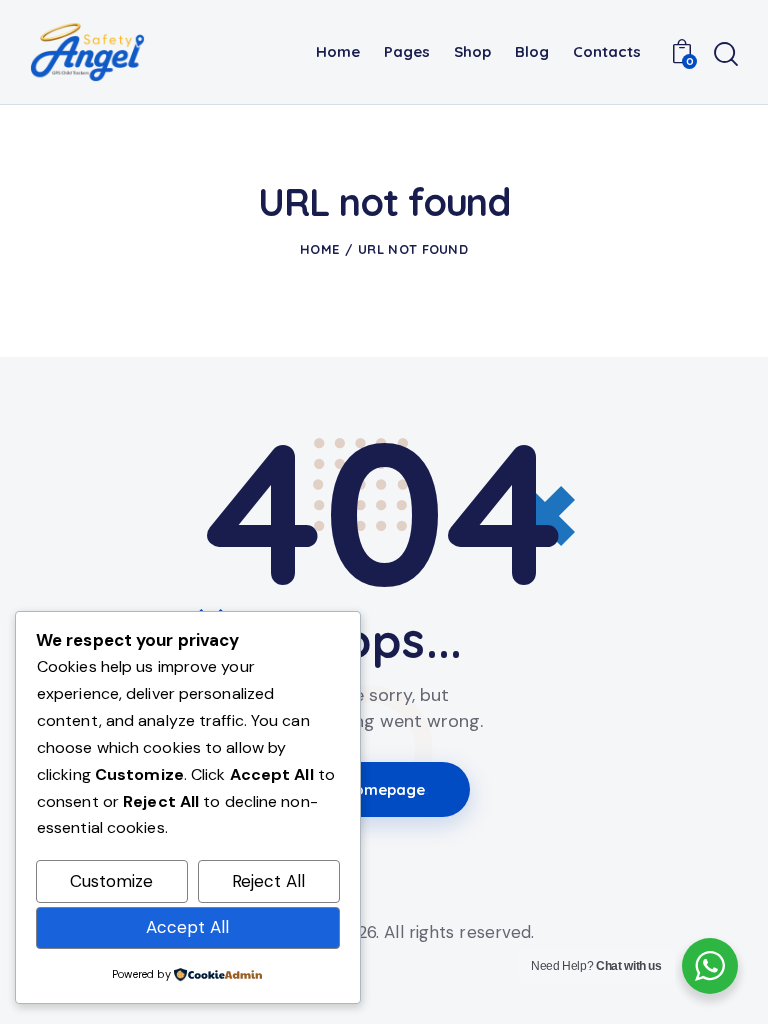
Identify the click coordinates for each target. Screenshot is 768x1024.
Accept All (187, 927)
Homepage (384, 789)
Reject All (268, 881)
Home (319, 249)
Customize (111, 881)
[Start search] (726, 54)
